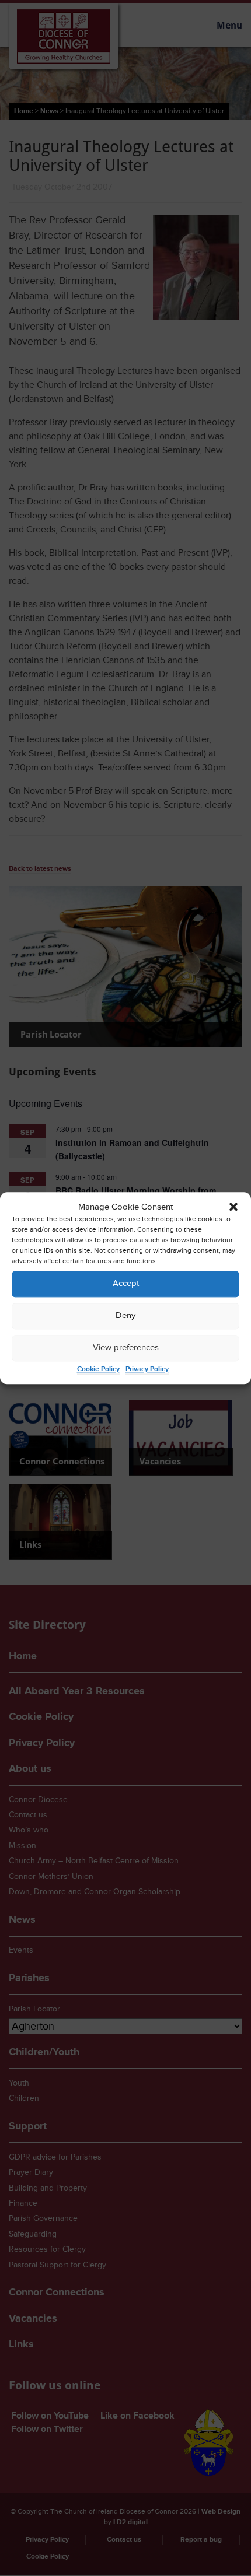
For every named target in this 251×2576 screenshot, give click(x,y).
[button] (233, 1207)
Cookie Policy (98, 1369)
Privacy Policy (147, 1369)
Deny (125, 1316)
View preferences (126, 1348)
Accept (126, 1284)
